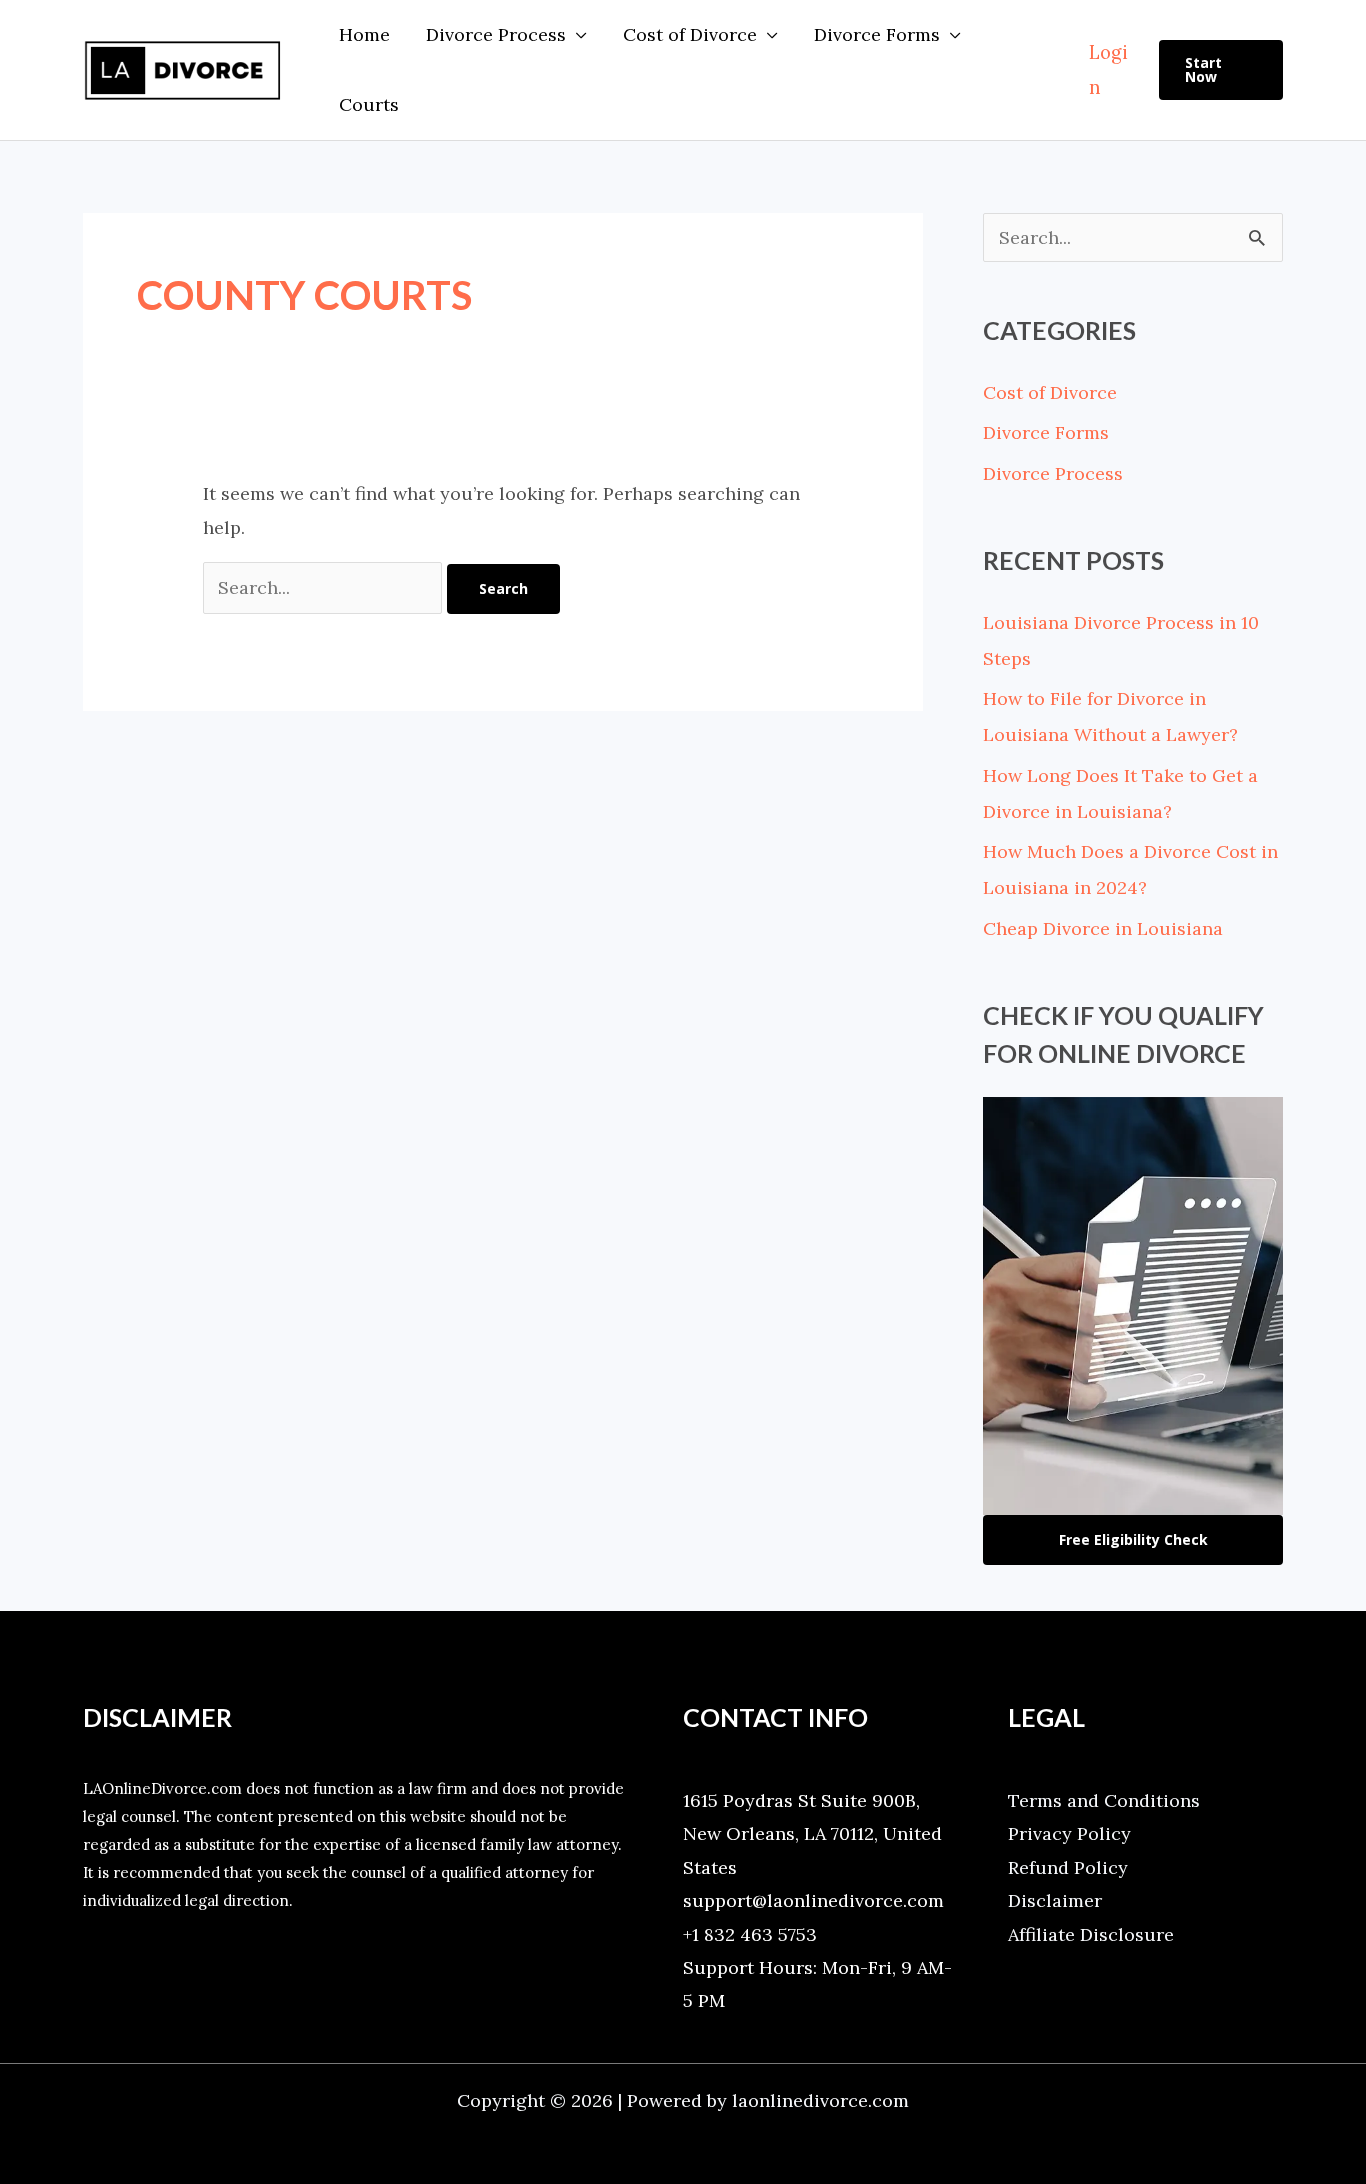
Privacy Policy (1069, 1833)
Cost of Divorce (690, 34)
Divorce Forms (877, 34)
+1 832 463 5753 (750, 1934)
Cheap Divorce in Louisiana (1103, 928)
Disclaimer (1055, 1900)
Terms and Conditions (1104, 1800)
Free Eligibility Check (1133, 1539)
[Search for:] (325, 587)
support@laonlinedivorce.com (813, 1900)
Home (364, 34)
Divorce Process (496, 34)
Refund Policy (1068, 1867)
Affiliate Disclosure (1091, 1934)
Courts (369, 104)
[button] (1221, 70)
